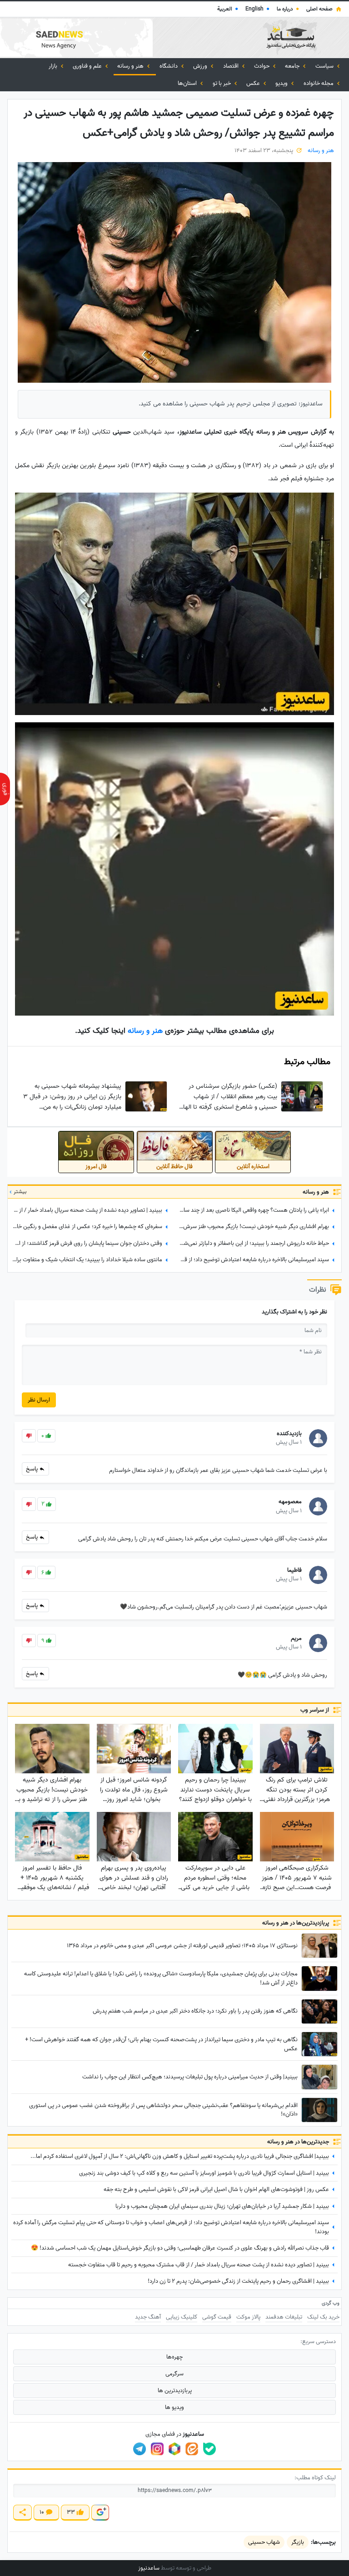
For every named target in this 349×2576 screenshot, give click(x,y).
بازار (54, 66)
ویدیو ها (174, 2407)
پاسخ (32, 1469)
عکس (254, 83)
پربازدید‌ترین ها (175, 2391)
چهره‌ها (174, 2357)
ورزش (201, 66)
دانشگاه (169, 66)
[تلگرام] (140, 2449)
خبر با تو (222, 83)
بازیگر (298, 2542)
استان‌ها (188, 83)
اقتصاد (232, 66)
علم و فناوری (88, 66)
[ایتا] (192, 2449)
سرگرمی (174, 2374)
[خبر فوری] (5, 789)
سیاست (325, 66)
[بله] (209, 2449)
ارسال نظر (39, 1400)
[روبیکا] (174, 2449)
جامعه (293, 66)
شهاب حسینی (264, 2542)
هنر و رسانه (131, 66)
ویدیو (282, 83)
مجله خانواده (319, 83)
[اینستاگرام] (157, 2449)
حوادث (262, 66)
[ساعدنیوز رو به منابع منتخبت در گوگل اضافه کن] (100, 2513)
